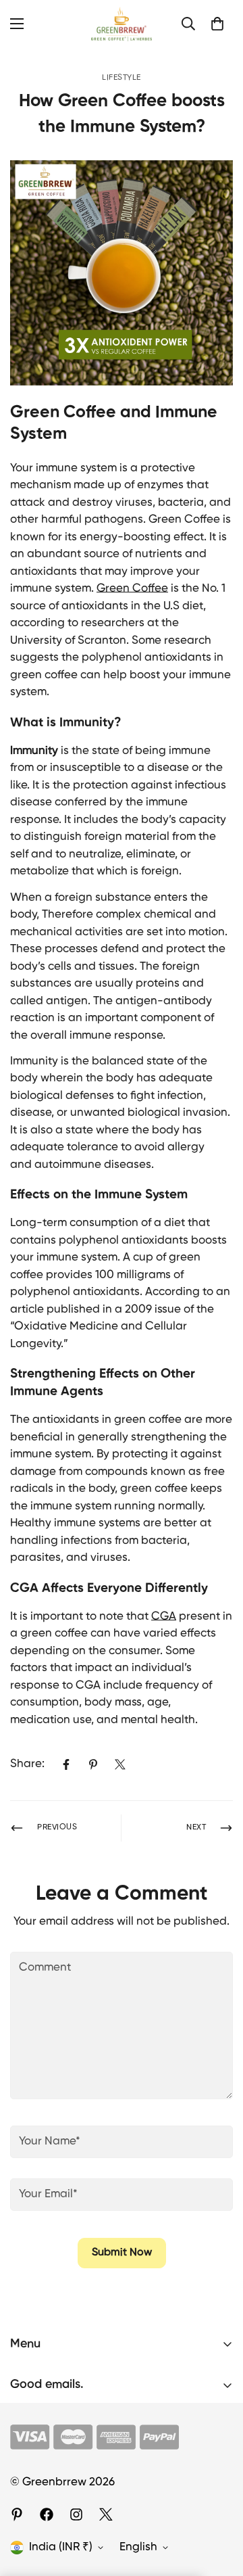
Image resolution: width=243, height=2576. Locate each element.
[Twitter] (120, 1764)
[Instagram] (76, 2514)
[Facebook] (66, 1764)
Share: (27, 1764)
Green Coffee (132, 589)
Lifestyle (122, 78)
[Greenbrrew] (122, 24)
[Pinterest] (93, 1764)
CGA (164, 1617)
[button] (217, 24)
